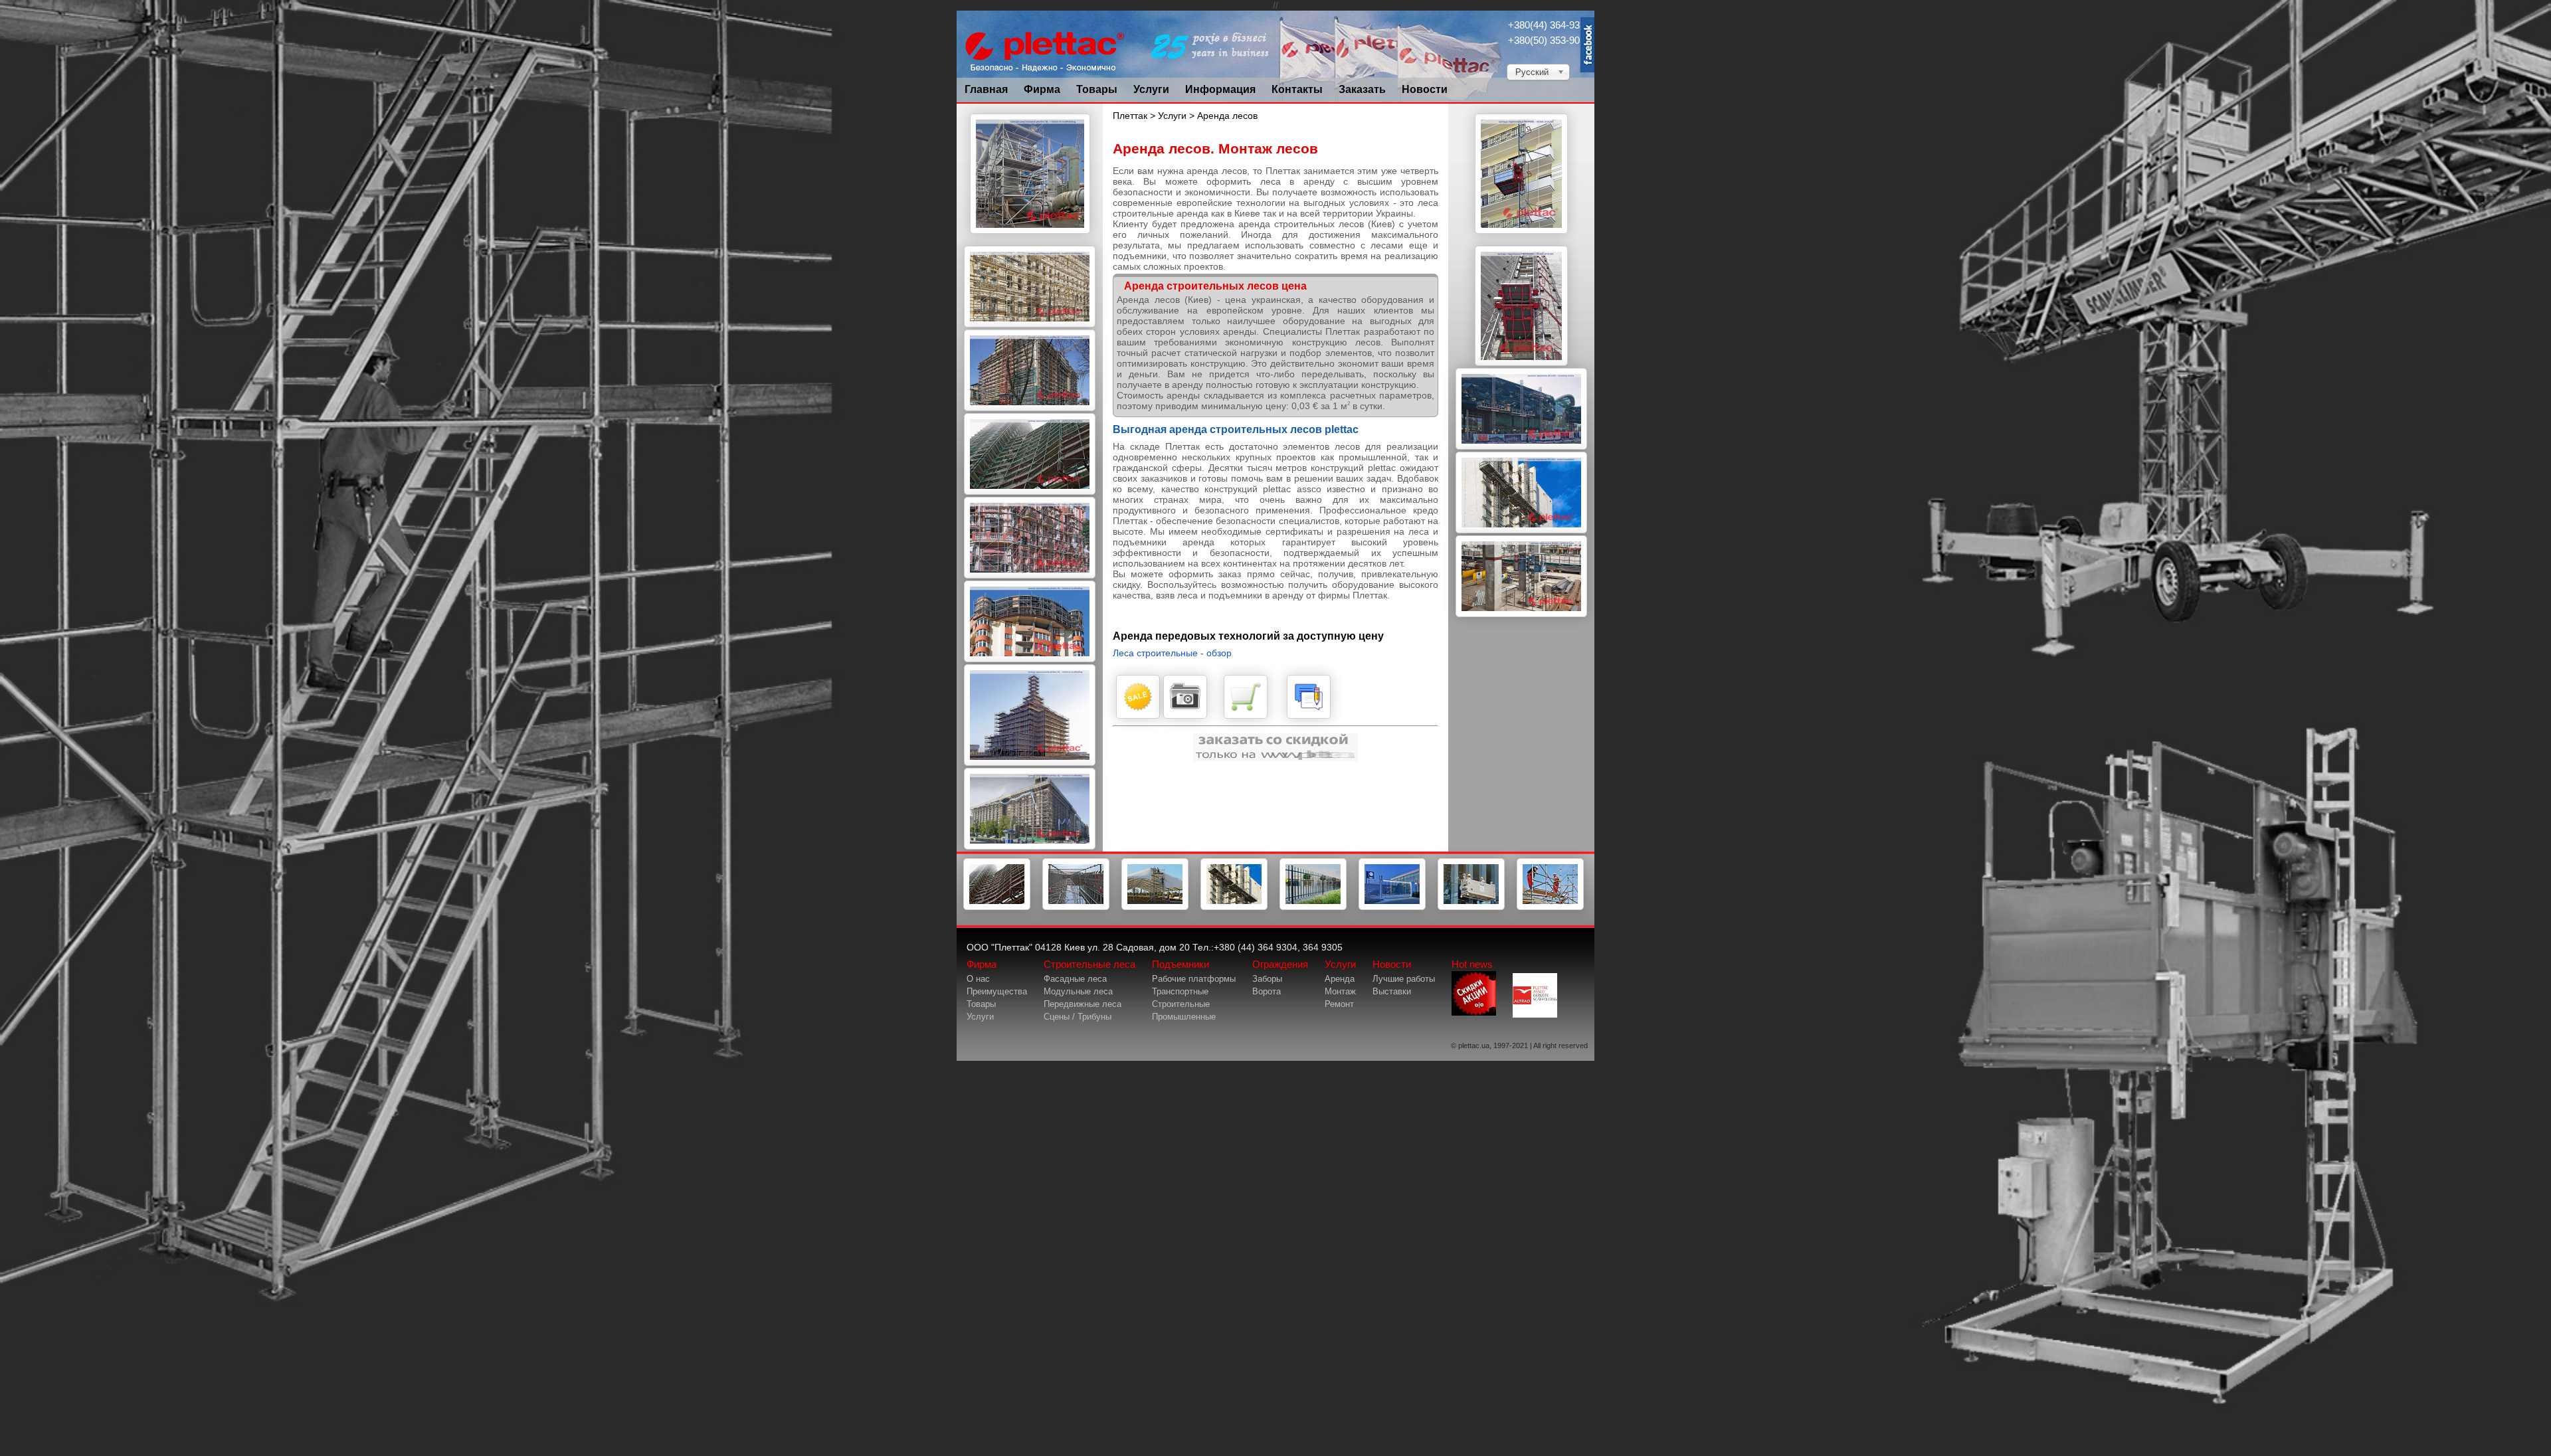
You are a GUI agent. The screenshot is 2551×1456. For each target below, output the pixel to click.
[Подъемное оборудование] (1234, 907)
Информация (1220, 89)
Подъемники (1181, 964)
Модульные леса (1078, 991)
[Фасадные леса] (997, 907)
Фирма (1042, 89)
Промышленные (1184, 1017)
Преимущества (997, 991)
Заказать (1362, 89)
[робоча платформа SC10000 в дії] (1521, 530)
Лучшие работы (1404, 979)
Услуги (1151, 89)
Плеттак (1130, 116)
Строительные (1181, 1004)
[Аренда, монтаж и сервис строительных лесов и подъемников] (1550, 907)
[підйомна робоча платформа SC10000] (1521, 446)
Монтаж (1340, 991)
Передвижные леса (1083, 1004)
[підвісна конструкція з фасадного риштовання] (1030, 659)
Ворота (1267, 991)
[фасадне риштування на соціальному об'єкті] (1030, 763)
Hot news (1472, 964)
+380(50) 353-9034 (1549, 40)
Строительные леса (1089, 964)
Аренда (1340, 979)
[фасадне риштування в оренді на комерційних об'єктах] (1030, 408)
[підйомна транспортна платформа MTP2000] (1521, 363)
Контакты (1297, 89)
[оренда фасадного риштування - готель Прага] (1030, 575)
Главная (986, 89)
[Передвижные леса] (1155, 907)
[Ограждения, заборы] (1313, 907)
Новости (1425, 89)
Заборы (1267, 979)
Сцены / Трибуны (1078, 1017)
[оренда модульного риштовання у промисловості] (1030, 240)
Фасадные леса (1075, 979)
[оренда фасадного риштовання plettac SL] (1030, 324)
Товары (1097, 89)
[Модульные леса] (1076, 907)
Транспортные (1180, 991)
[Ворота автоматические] (1392, 907)
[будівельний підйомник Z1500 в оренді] (1521, 614)
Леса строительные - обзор (1172, 653)
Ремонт (1339, 1004)
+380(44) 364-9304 (1549, 25)
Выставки (1392, 991)
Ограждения (1280, 964)
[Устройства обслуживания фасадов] (1471, 907)
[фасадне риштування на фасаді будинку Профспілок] (1030, 846)
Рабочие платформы (1194, 979)
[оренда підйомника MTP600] (1521, 240)
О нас (978, 979)
